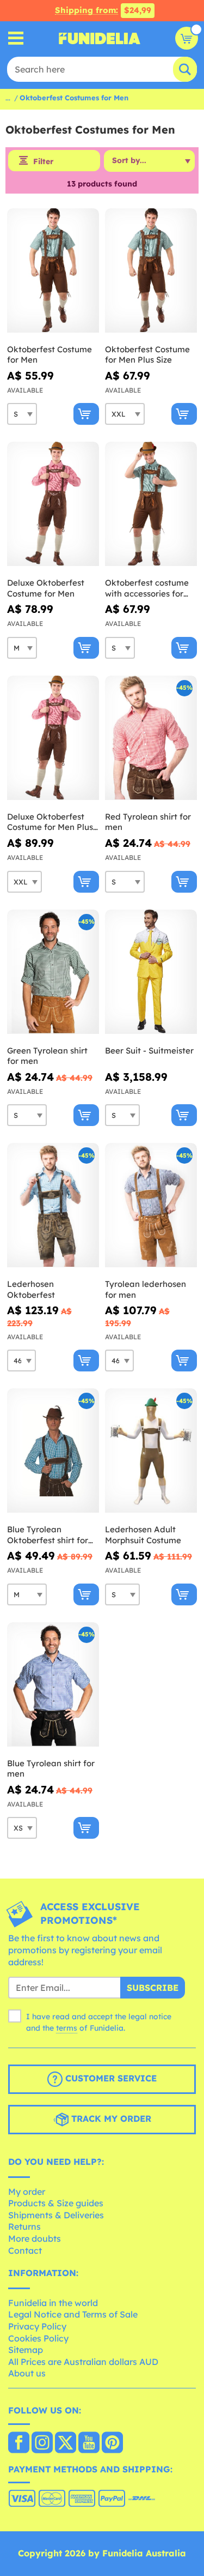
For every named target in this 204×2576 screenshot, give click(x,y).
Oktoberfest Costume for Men (50, 355)
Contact (25, 2250)
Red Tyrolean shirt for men (148, 822)
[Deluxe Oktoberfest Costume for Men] (53, 504)
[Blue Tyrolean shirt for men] (53, 1685)
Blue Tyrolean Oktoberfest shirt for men (48, 1535)
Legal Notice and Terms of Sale (73, 2314)
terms (67, 2028)
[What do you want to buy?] (16, 38)
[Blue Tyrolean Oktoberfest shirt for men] (53, 1451)
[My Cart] (187, 38)
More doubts (35, 2238)
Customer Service (110, 2078)
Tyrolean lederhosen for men (146, 1289)
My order (27, 2192)
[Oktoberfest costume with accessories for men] (151, 504)
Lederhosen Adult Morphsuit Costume (143, 1535)
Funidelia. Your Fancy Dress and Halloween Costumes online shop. (100, 38)
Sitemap (26, 2350)
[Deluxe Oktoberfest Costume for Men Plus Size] (53, 738)
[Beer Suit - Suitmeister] (151, 972)
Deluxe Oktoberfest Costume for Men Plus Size (50, 822)
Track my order (110, 2118)
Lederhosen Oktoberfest (31, 1289)
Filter (43, 161)
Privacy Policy (37, 2326)
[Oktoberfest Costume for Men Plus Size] (151, 271)
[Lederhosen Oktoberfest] (53, 1205)
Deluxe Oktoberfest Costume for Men (46, 588)
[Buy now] (86, 414)
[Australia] (19, 2443)
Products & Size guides (56, 2203)
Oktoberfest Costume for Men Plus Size (147, 355)
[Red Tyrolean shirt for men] (151, 738)
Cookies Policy (38, 2338)
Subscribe (153, 1988)
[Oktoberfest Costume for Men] (53, 271)
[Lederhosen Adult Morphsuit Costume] (151, 1451)
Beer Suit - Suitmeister (149, 1051)
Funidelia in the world (53, 2303)
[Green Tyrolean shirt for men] (53, 972)
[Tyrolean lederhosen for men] (151, 1205)
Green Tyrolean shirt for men (47, 1056)
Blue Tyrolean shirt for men (51, 1769)
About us (27, 2373)
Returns (24, 2226)
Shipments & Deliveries (56, 2215)
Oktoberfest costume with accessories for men (147, 588)
